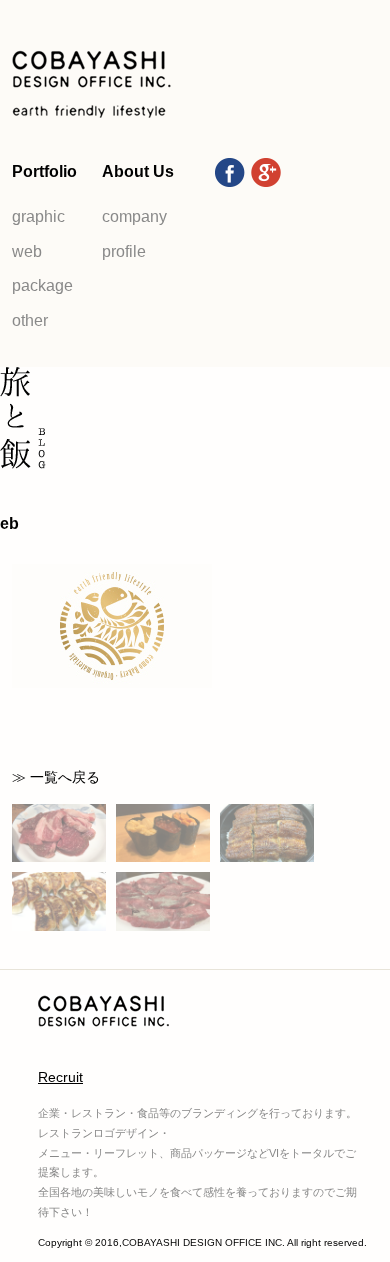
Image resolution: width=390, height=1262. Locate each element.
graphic (38, 216)
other (30, 320)
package (42, 285)
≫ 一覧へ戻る (56, 777)
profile (124, 251)
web (27, 251)
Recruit (60, 1077)
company (134, 216)
